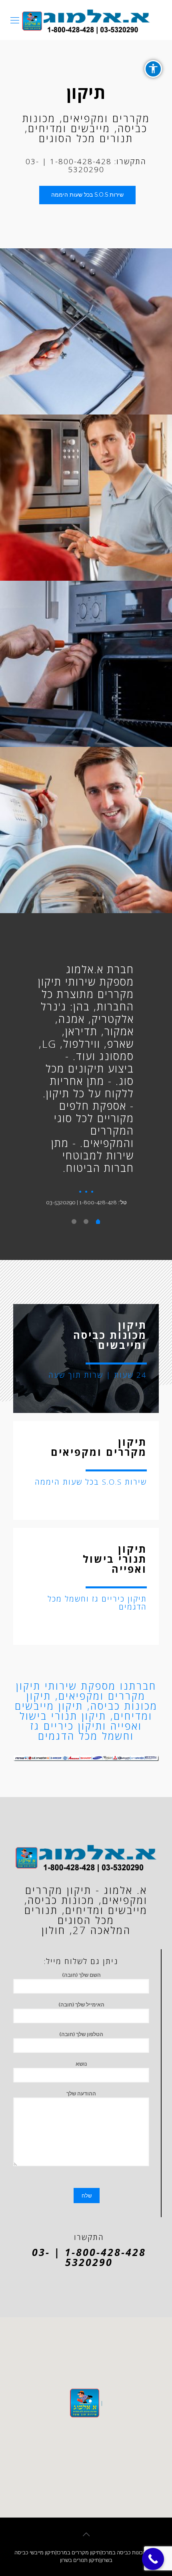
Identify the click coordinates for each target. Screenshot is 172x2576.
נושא (81, 2064)
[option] (86, 1082)
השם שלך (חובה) (81, 1975)
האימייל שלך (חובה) (81, 2005)
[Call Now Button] (153, 2559)
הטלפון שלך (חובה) (81, 2034)
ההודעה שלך (81, 2094)
